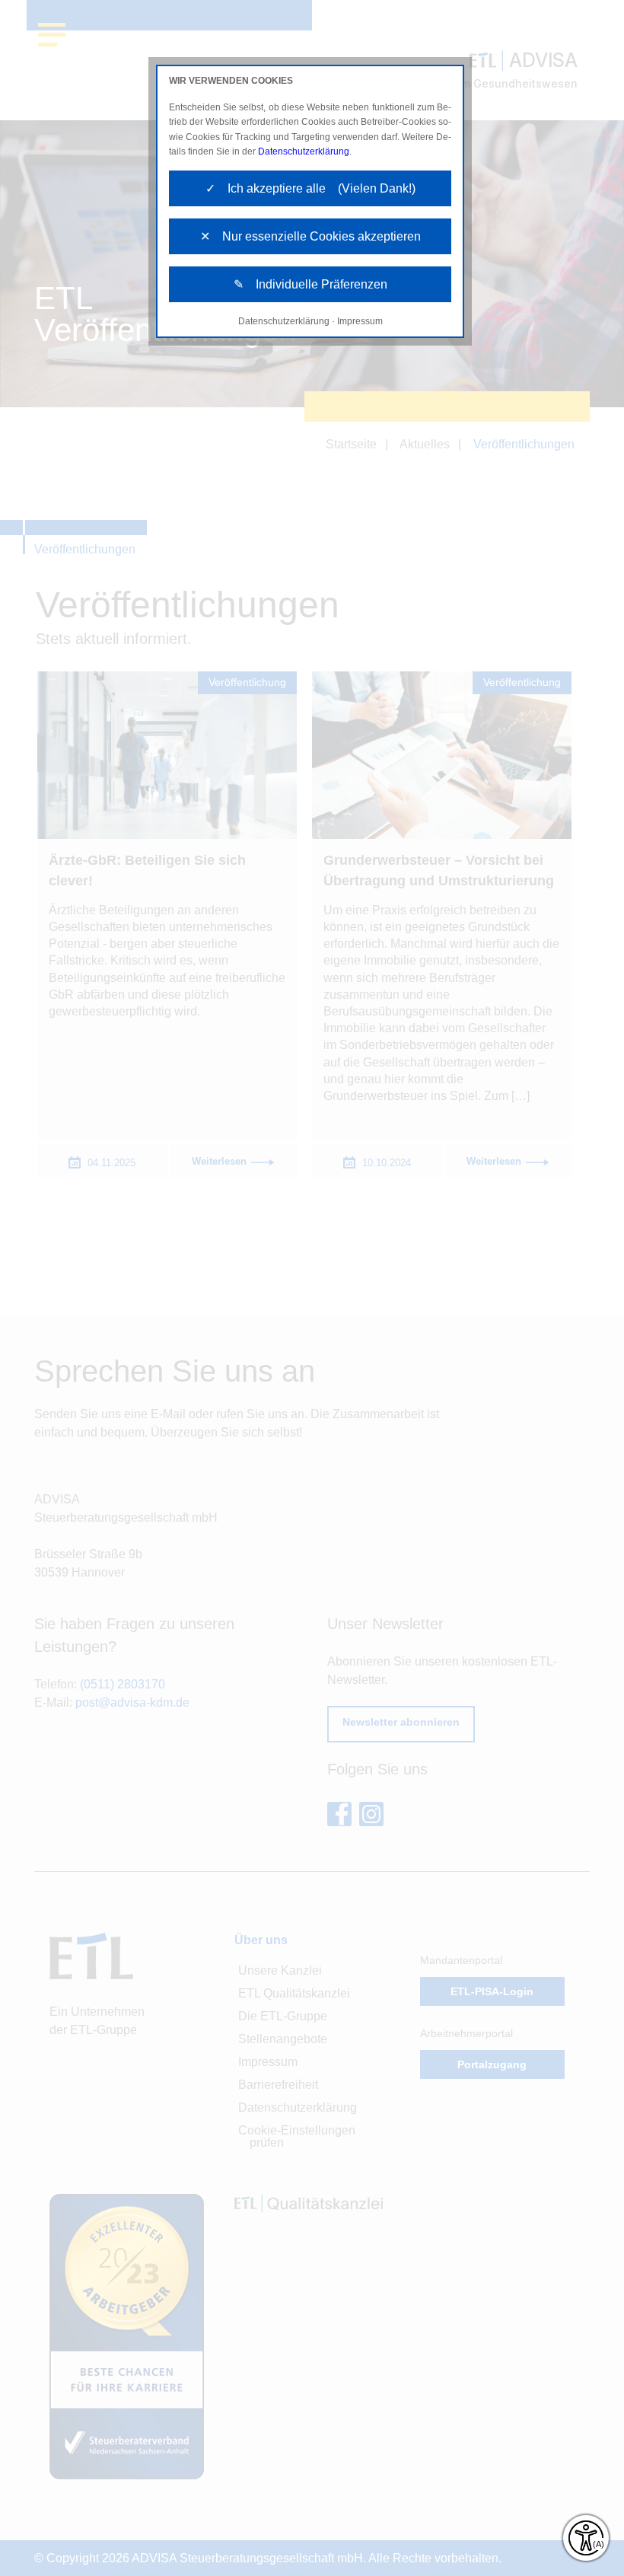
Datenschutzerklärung (304, 151)
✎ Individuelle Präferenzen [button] (310, 284)
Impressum (360, 321)
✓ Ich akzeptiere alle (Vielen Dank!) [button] (310, 188)
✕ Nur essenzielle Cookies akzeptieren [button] (310, 236)
